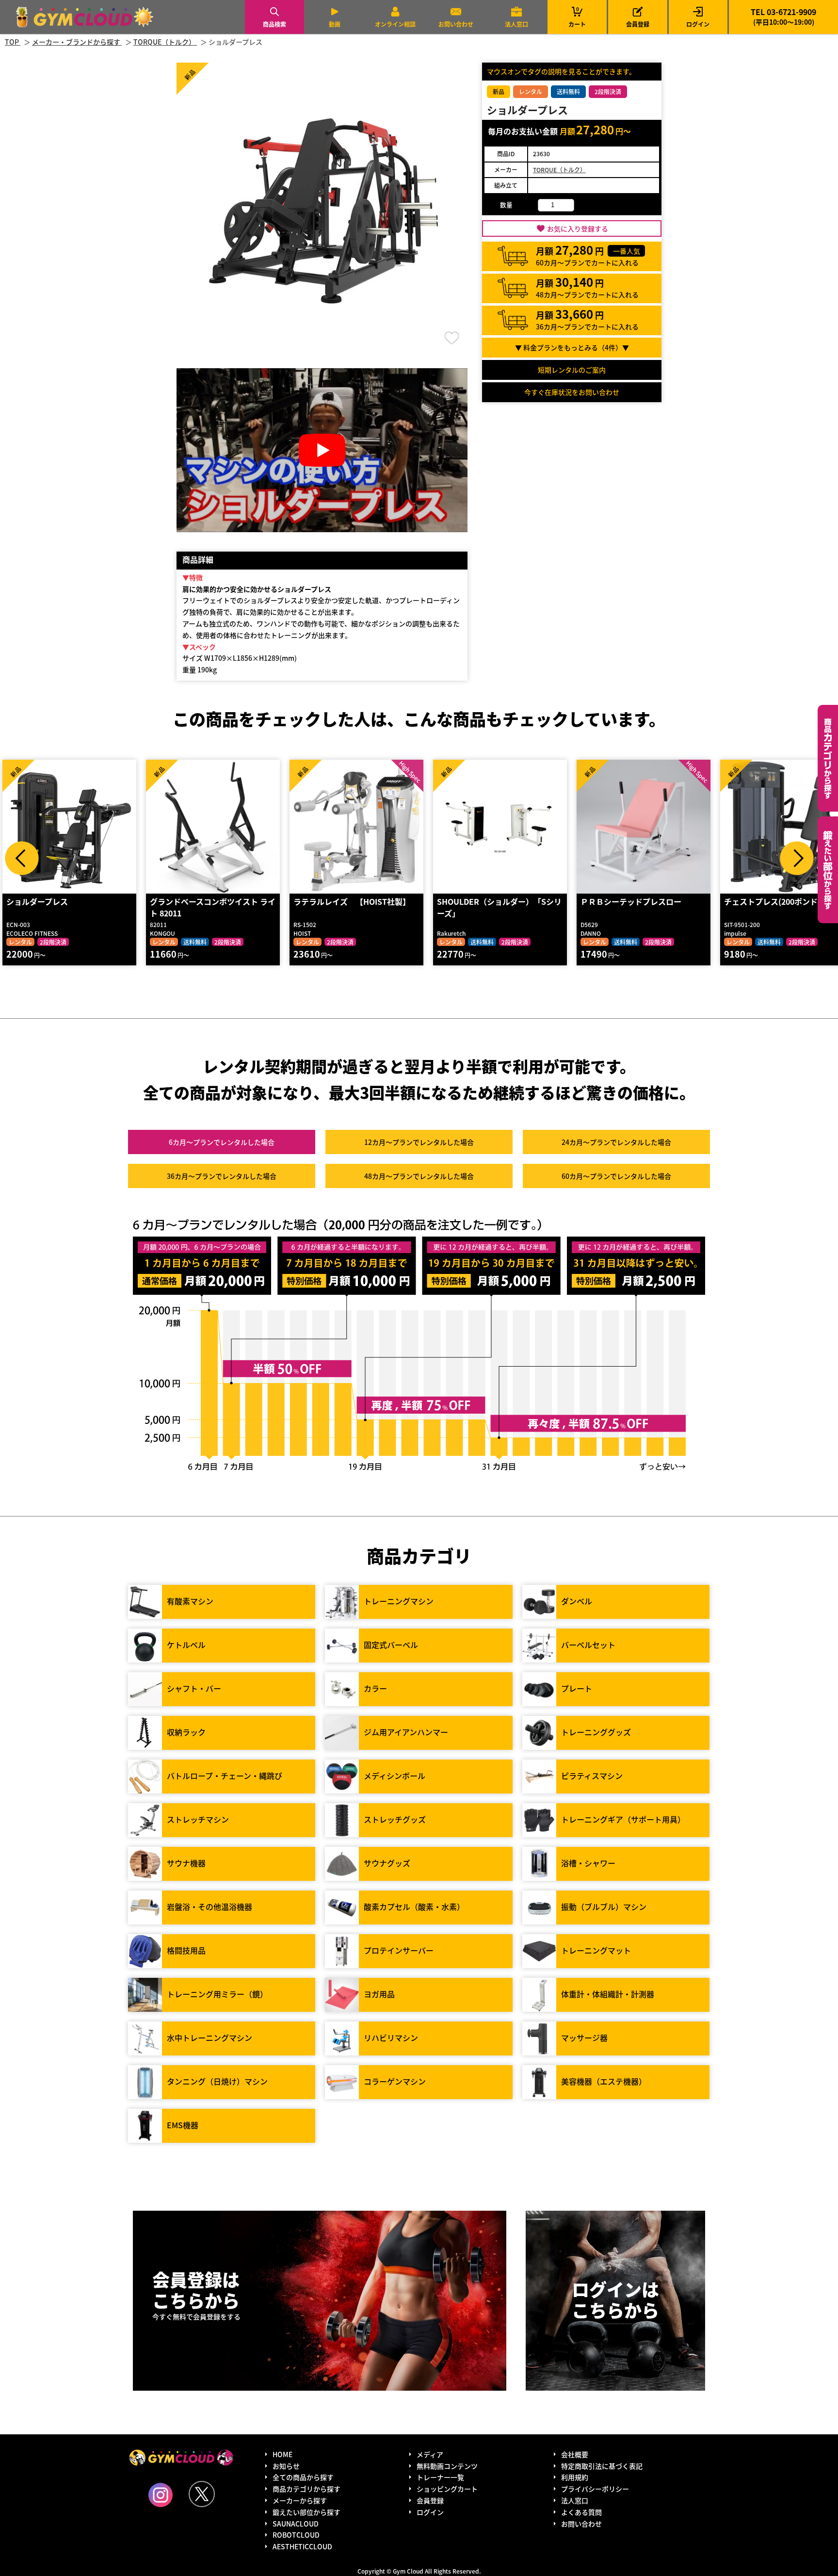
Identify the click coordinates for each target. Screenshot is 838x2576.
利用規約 (575, 2477)
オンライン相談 (395, 24)
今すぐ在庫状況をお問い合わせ (572, 392)
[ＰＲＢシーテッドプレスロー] (644, 827)
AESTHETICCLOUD (302, 2546)
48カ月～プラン (419, 1176)
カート (577, 17)
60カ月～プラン (616, 1176)
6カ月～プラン (222, 1142)
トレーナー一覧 (440, 2477)
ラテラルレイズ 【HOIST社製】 (352, 901)
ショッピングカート (447, 2489)
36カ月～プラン (222, 1176)
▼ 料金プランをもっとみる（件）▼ (572, 347)
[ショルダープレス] (69, 827)
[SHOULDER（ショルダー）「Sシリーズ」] (500, 827)
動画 (335, 24)
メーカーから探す (300, 2500)
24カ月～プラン (616, 1142)
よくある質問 (581, 2512)
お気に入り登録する (578, 228)
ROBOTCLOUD (296, 2535)
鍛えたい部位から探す (828, 870)
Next (797, 858)
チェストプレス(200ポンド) (772, 901)
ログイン (698, 24)
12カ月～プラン (419, 1142)
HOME (282, 2454)
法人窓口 (516, 24)
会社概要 (575, 2454)
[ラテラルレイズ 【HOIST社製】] (356, 827)
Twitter (202, 2494)
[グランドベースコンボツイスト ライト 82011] (213, 827)
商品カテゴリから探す (306, 2489)
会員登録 (638, 24)
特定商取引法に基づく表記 (602, 2466)
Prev (22, 858)
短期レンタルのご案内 (572, 370)
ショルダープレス (37, 901)
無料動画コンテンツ (447, 2466)
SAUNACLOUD (296, 2524)
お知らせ (286, 2466)
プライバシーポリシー (595, 2489)
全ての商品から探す (303, 2477)
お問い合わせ (456, 24)
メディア (430, 2454)
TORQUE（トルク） (559, 170)
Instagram (161, 2495)
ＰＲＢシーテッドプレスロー (631, 901)
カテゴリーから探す (828, 758)
